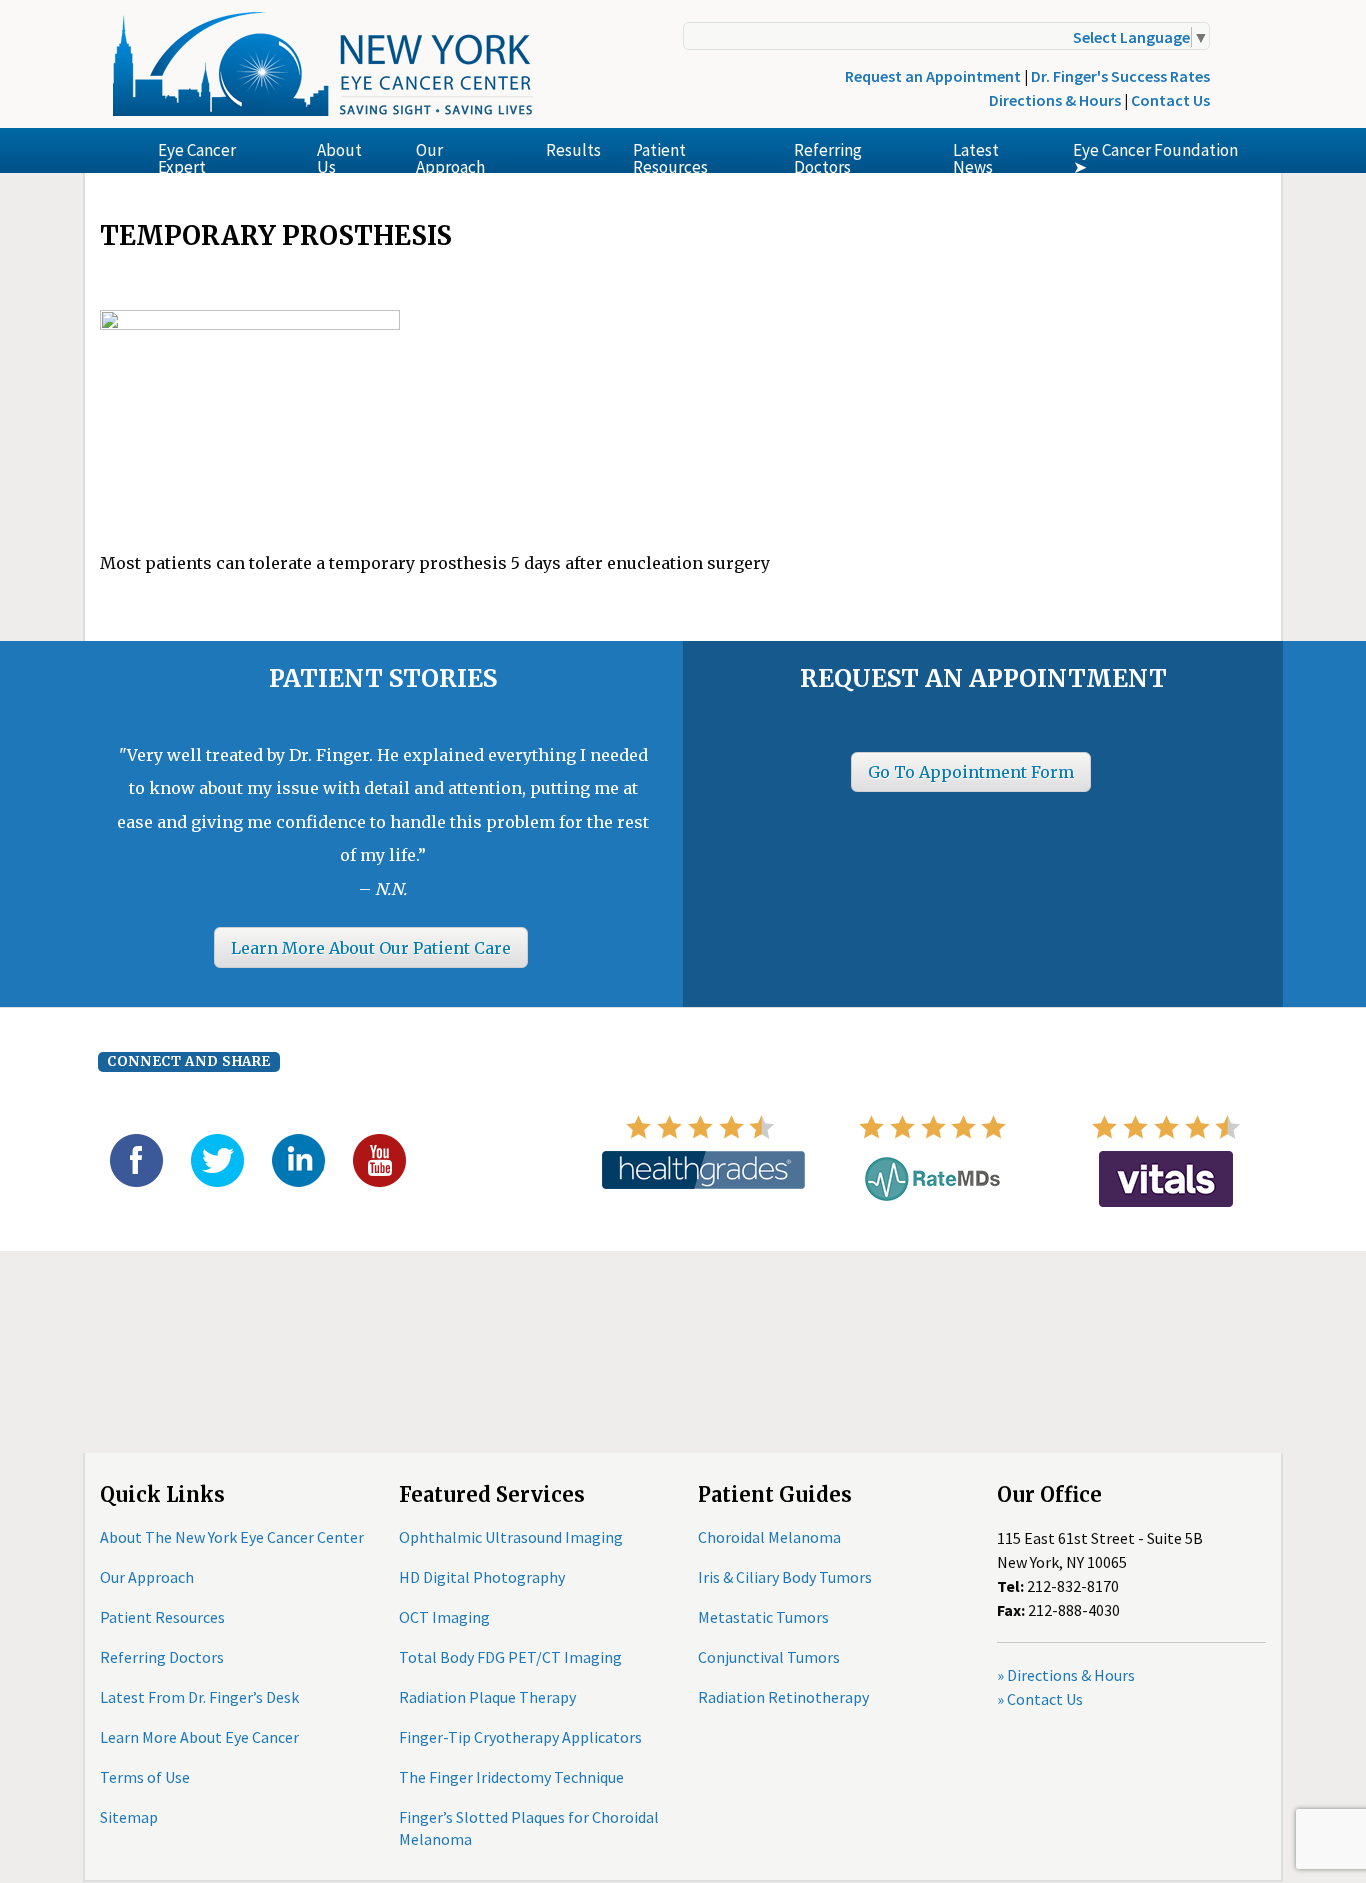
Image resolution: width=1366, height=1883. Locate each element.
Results (573, 150)
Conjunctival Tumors (769, 1657)
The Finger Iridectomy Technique (511, 1777)
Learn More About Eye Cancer (199, 1737)
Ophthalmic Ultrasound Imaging (511, 1537)
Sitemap (129, 1817)
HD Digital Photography (482, 1577)
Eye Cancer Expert (197, 156)
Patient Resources (670, 156)
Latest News (976, 156)
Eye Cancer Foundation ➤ (1155, 156)
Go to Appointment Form (971, 772)
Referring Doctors (828, 156)
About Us (339, 156)
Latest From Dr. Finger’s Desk (199, 1697)
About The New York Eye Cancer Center (232, 1537)
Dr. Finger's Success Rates (1120, 76)
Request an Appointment (933, 76)
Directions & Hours (1055, 100)
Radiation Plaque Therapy (487, 1697)
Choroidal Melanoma (769, 1537)
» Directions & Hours (1066, 1675)
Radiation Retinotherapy (783, 1697)
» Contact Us (1040, 1699)
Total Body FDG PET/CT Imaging (510, 1657)
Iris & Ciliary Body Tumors (785, 1577)
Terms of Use (145, 1777)
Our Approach (450, 156)
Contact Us (1170, 100)
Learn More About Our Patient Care (371, 948)
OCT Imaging (444, 1617)
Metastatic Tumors (763, 1617)
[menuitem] (221, 150)
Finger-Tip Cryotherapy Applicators (520, 1737)
